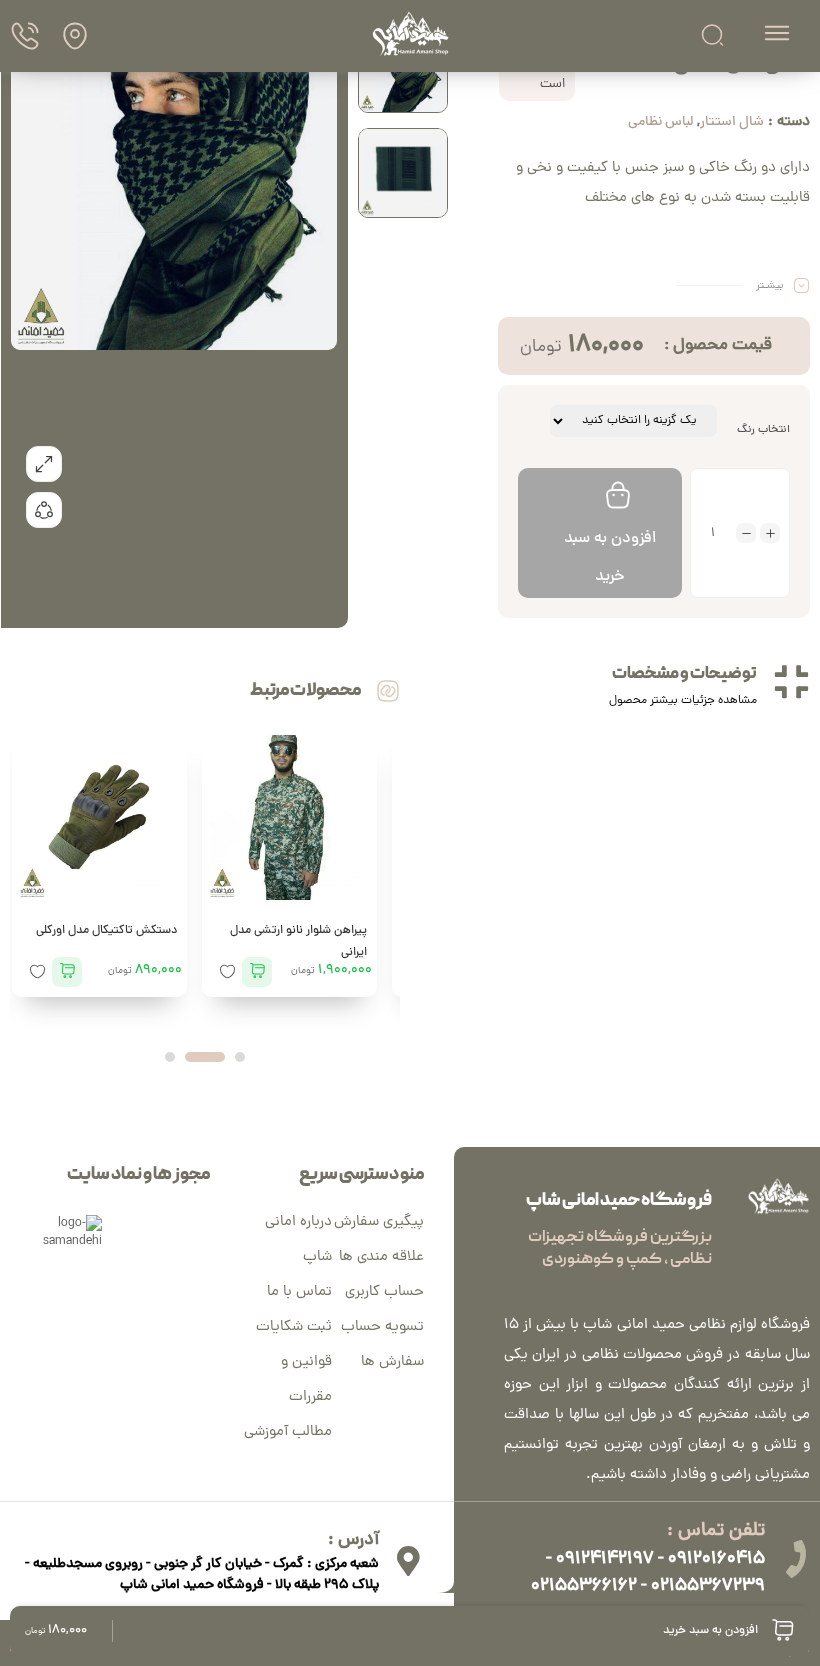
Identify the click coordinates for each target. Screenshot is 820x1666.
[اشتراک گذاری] (44, 510)
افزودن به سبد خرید (610, 558)
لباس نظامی (660, 122)
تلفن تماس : (716, 1531)
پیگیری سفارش (379, 1222)
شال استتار (732, 122)
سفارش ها (392, 1362)
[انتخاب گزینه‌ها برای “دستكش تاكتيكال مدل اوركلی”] (67, 972)
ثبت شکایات (294, 1327)
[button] (240, 1057)
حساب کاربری (384, 1292)
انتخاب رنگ (763, 429)
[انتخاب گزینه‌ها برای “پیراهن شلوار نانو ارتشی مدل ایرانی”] (257, 972)
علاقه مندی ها (381, 1257)
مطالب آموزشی (288, 1432)
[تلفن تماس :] (795, 1559)
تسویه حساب (382, 1327)
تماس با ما (299, 1292)
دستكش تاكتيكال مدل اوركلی (106, 931)
